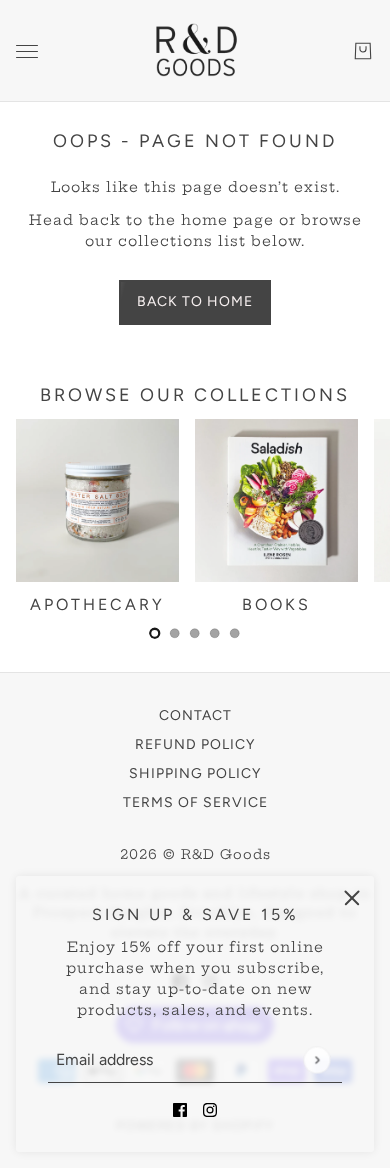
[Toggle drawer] (27, 51)
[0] (155, 633)
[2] (195, 633)
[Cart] (363, 51)
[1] (175, 633)
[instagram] (210, 1109)
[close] (352, 898)
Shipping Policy (195, 773)
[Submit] (316, 1059)
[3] (215, 633)
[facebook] (180, 1109)
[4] (235, 633)
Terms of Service (195, 802)
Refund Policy (195, 744)
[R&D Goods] (195, 51)
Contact (195, 715)
